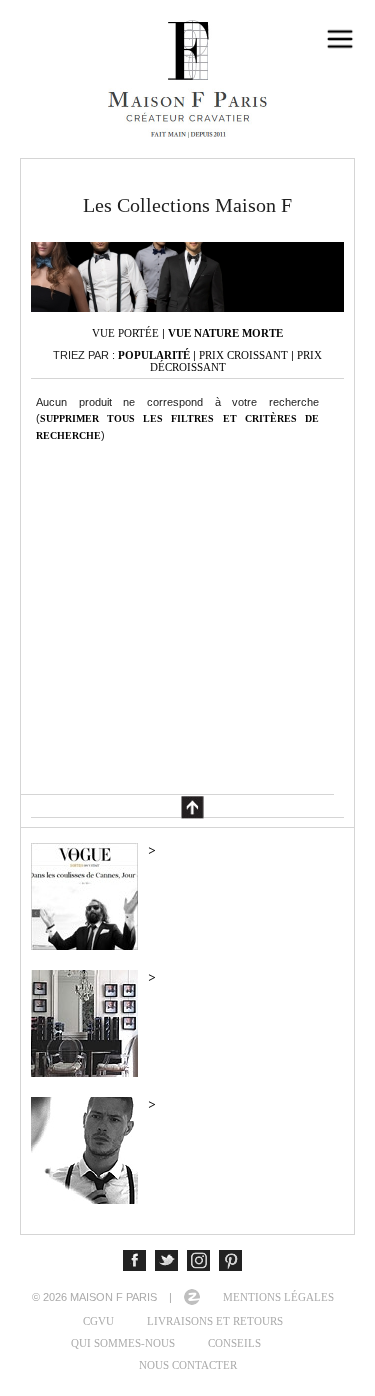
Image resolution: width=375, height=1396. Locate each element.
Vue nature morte (225, 333)
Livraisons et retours (215, 1321)
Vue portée (125, 333)
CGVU (98, 1321)
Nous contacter (188, 1365)
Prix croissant (243, 355)
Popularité (154, 355)
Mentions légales (278, 1297)
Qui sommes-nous (123, 1343)
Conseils (234, 1343)
